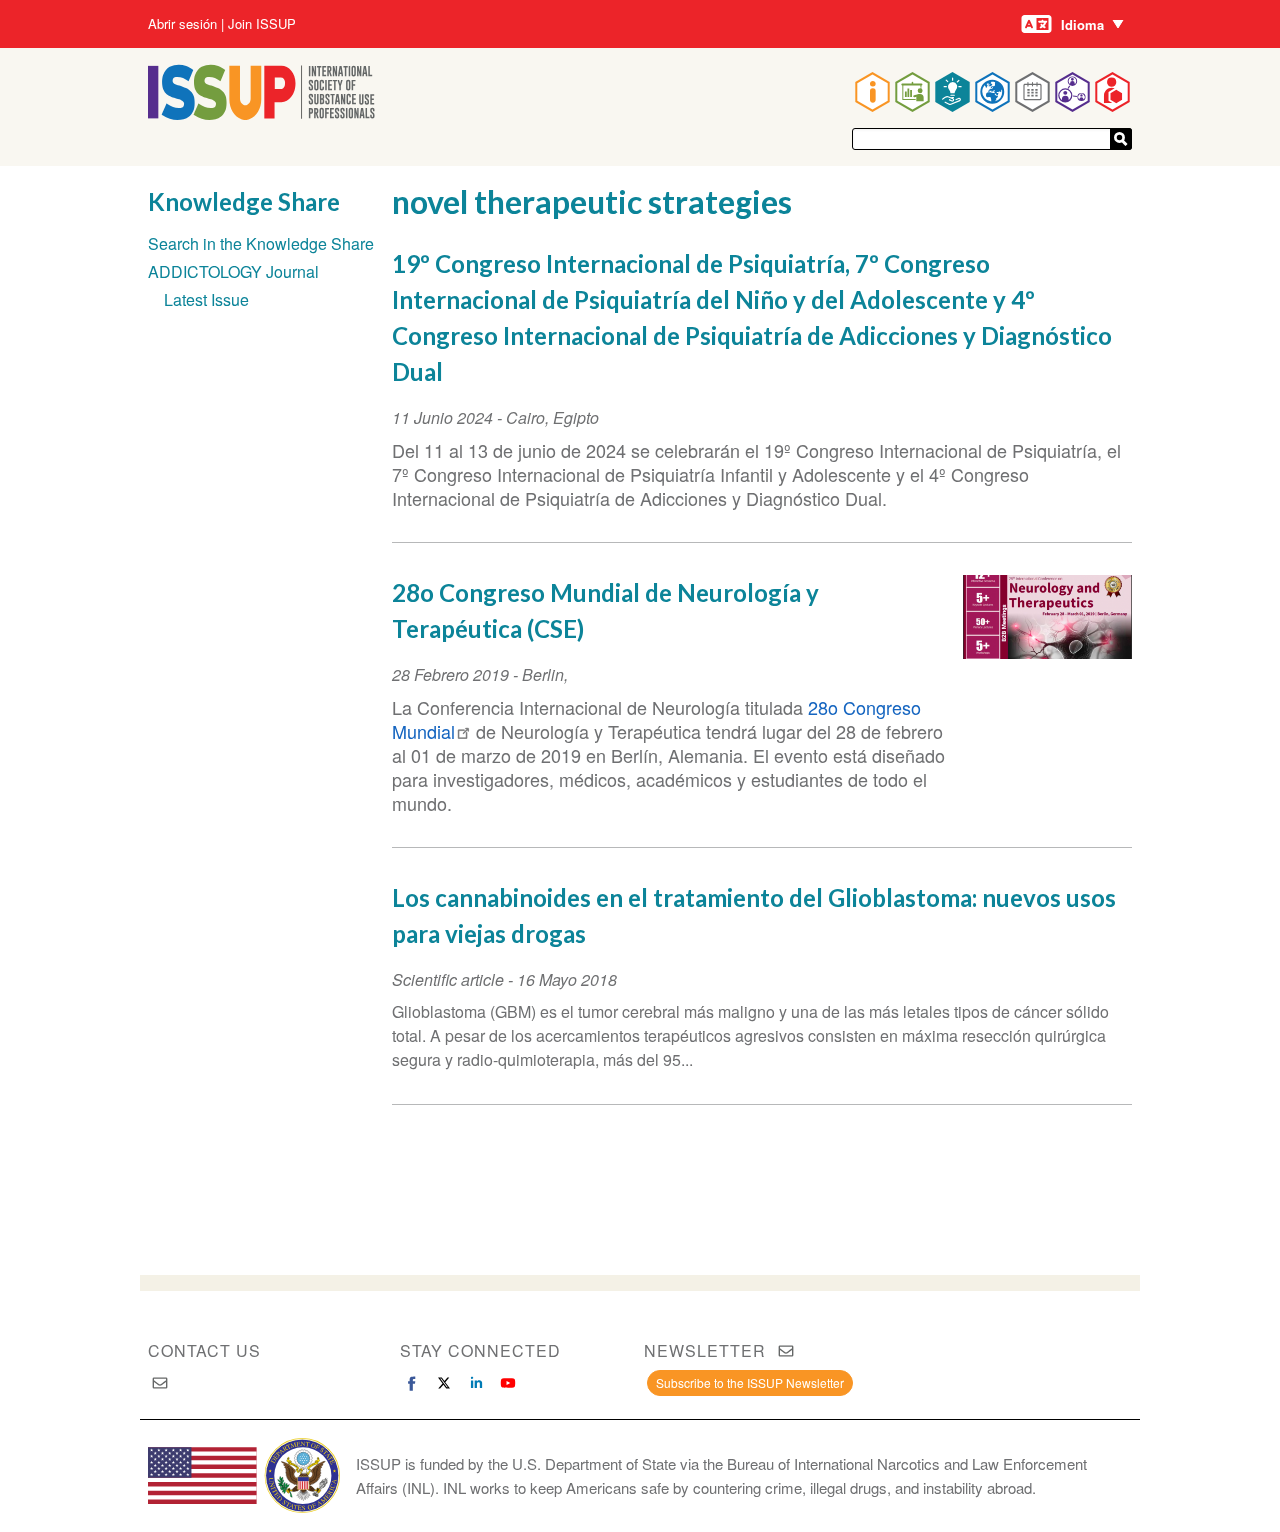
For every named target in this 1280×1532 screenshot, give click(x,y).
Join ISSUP (262, 24)
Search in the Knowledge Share (261, 243)
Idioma (1082, 24)
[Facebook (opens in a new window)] (412, 1383)
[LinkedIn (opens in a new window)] (476, 1383)
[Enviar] (1121, 139)
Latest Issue (206, 299)
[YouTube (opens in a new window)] (508, 1383)
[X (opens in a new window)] (444, 1383)
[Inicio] (261, 113)
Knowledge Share (244, 201)
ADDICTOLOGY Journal (233, 271)
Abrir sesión (182, 24)
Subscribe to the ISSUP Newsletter (750, 1382)
